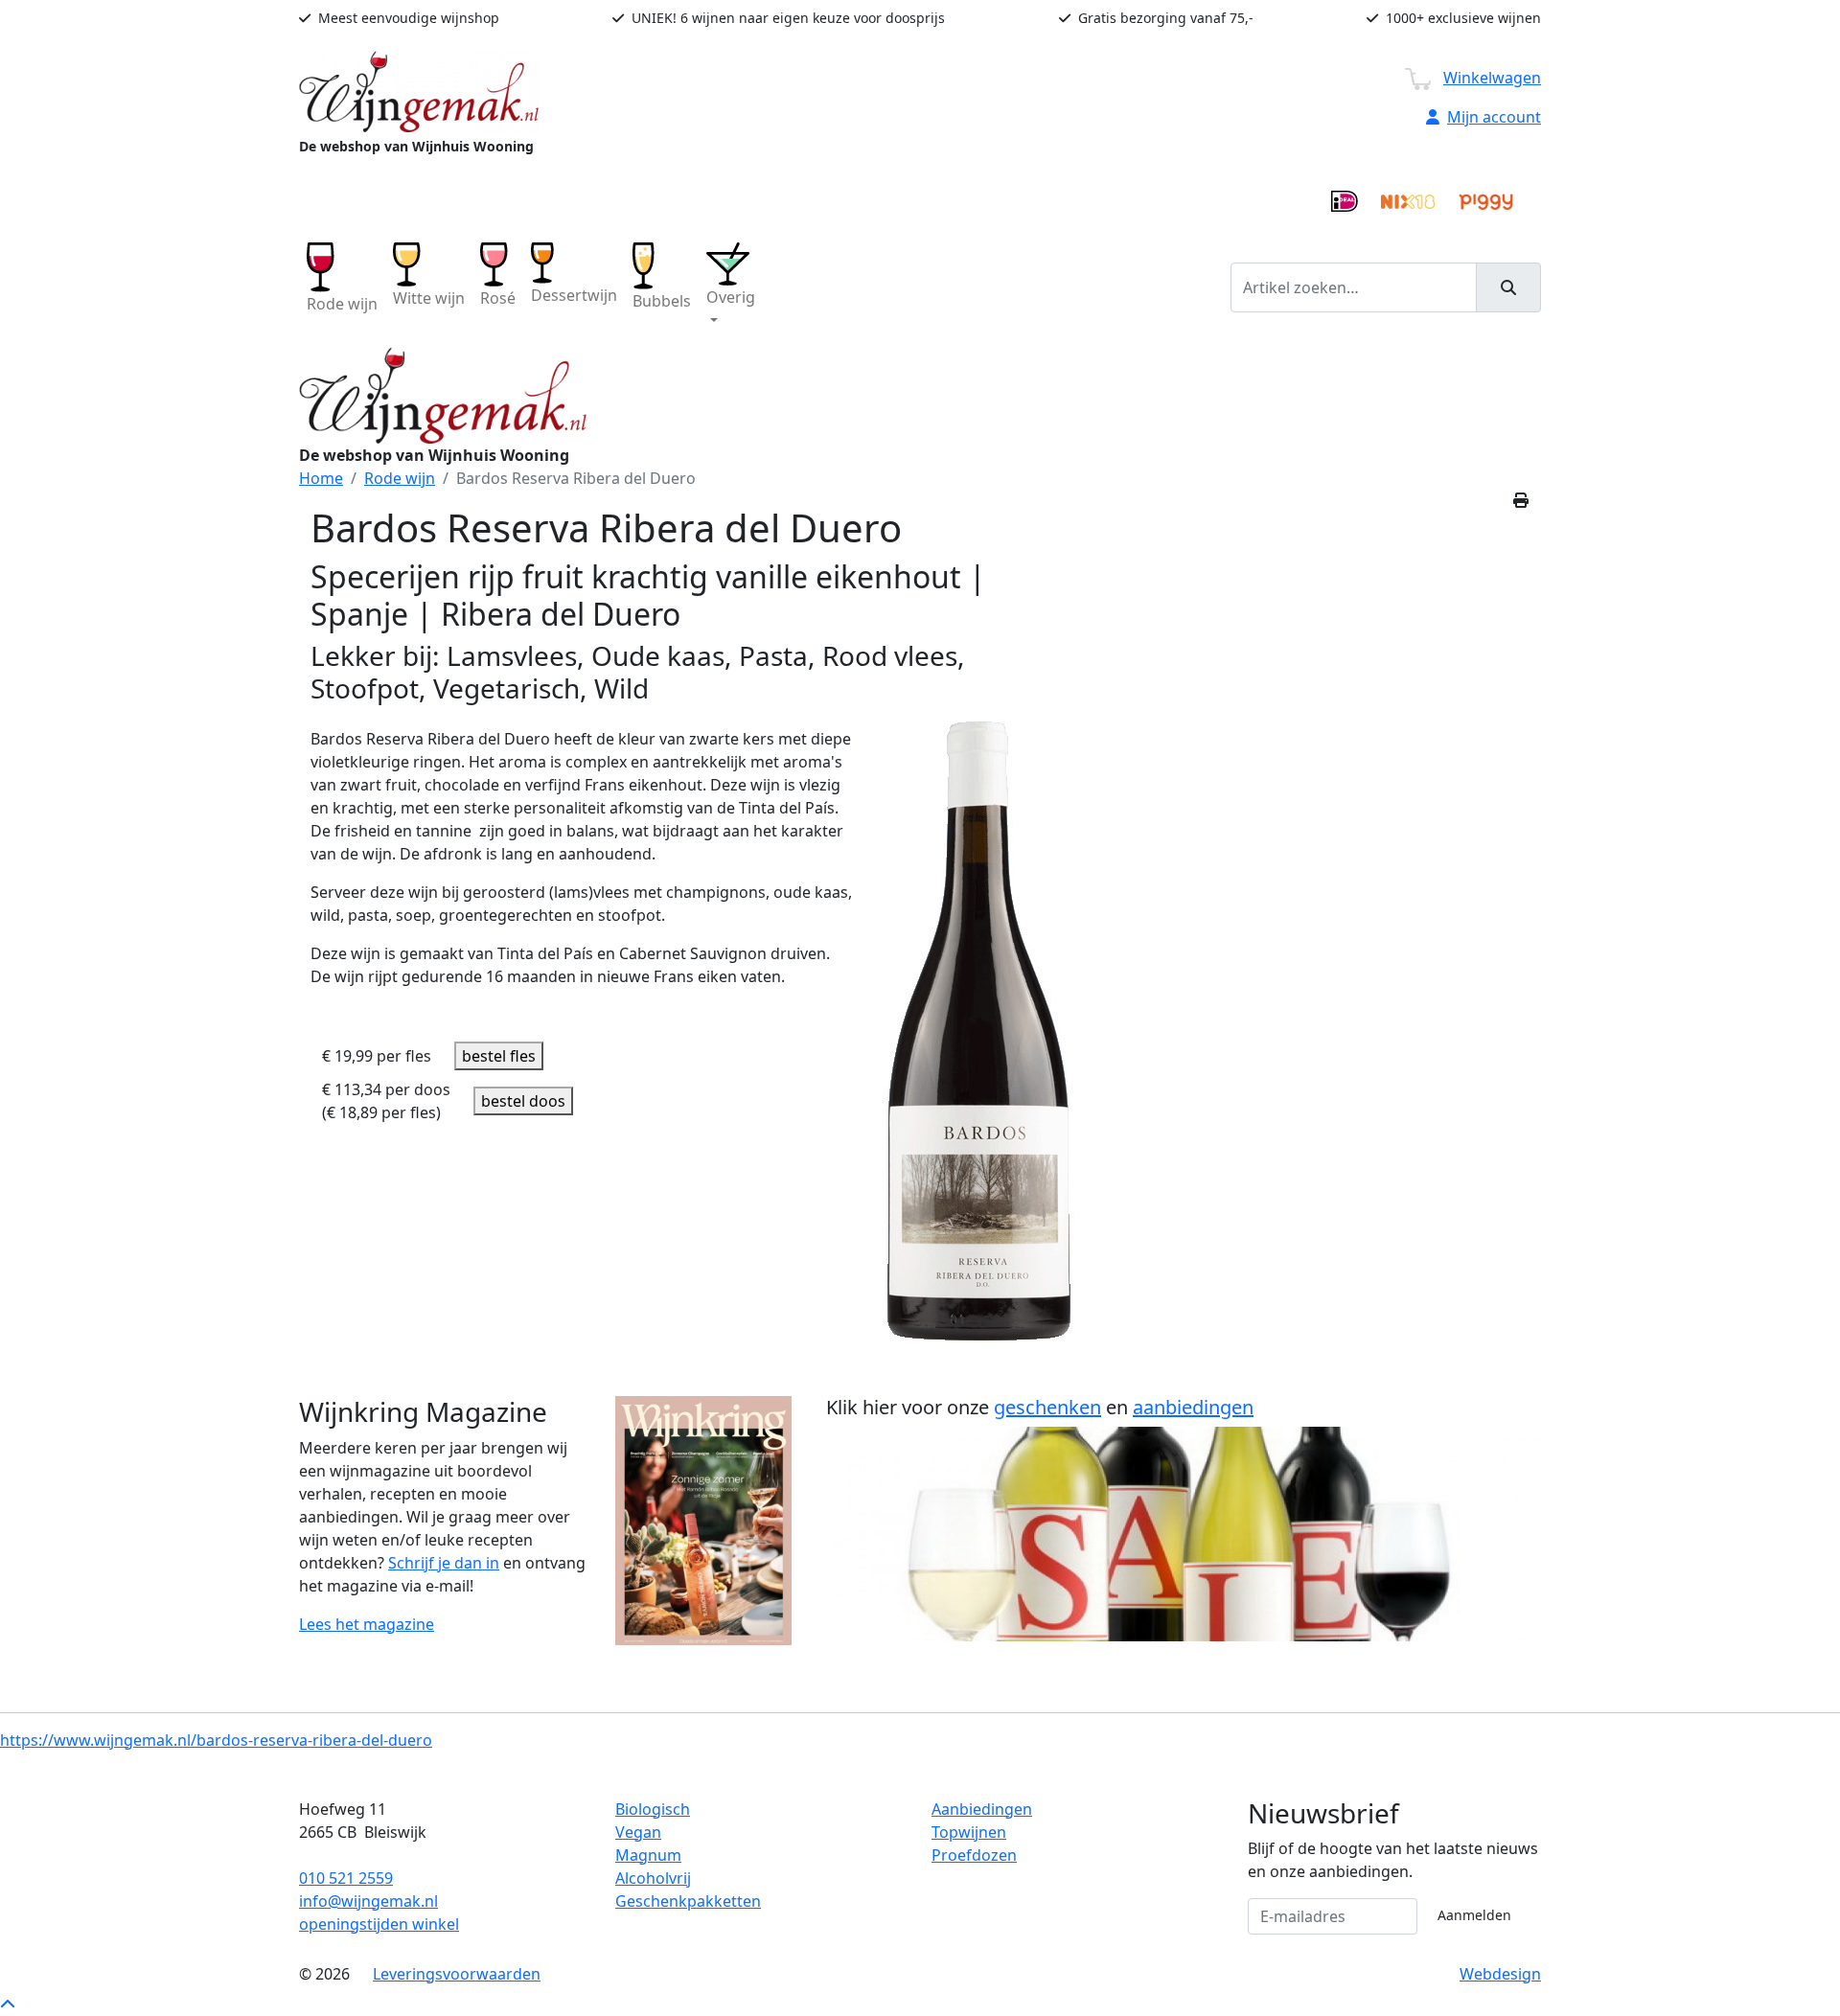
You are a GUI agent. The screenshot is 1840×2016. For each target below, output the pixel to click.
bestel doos (523, 1101)
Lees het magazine (367, 1624)
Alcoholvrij (653, 1878)
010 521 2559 (346, 1878)
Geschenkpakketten (688, 1901)
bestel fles (499, 1056)
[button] (731, 287)
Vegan (638, 1832)
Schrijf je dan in (444, 1563)
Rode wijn (400, 478)
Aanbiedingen (982, 1809)
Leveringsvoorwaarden (457, 1974)
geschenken (1047, 1407)
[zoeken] (1508, 287)
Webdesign (1500, 1974)
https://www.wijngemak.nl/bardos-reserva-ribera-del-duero (216, 1740)
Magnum (648, 1855)
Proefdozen (974, 1855)
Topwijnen (969, 1832)
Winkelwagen (1492, 78)
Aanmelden (1474, 1915)
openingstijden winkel (379, 1924)
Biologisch (653, 1809)
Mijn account (1494, 117)
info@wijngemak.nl (368, 1901)
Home (321, 478)
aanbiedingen (1193, 1407)
